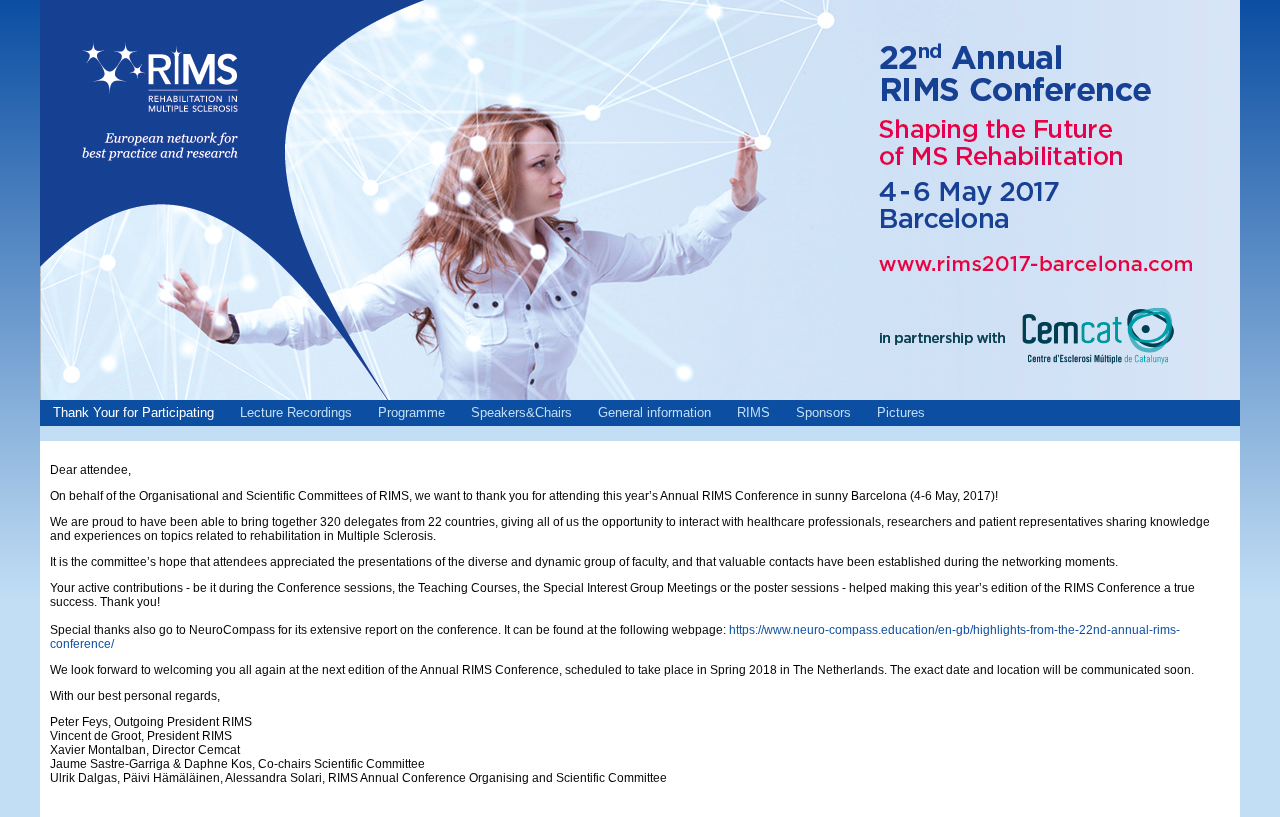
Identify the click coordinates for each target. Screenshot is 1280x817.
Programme (411, 412)
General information (654, 412)
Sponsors (823, 412)
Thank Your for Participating (133, 412)
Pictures (901, 412)
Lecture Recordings (296, 412)
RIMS (753, 412)
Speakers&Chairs (521, 412)
